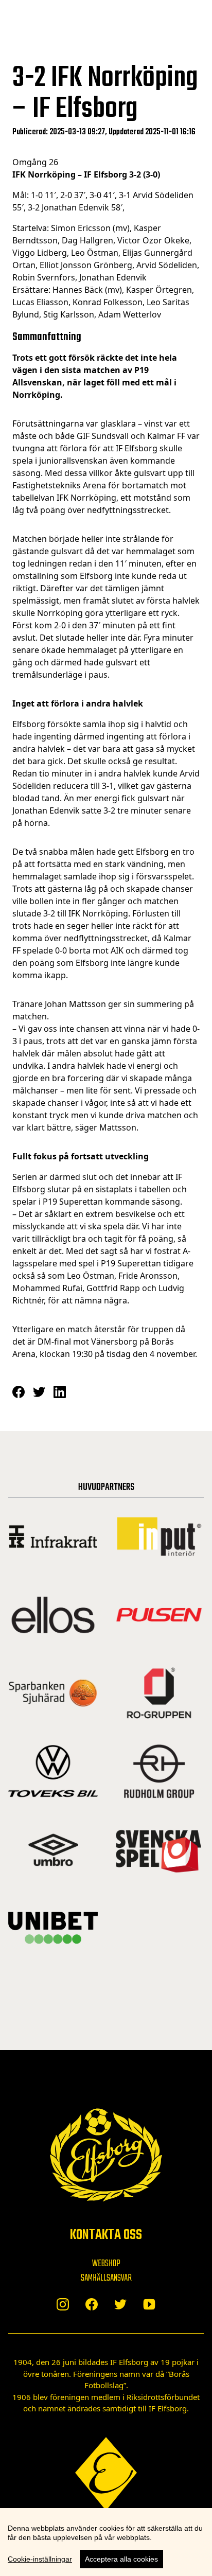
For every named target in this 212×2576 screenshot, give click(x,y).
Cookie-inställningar (40, 2559)
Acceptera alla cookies (121, 2559)
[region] (106, 2542)
